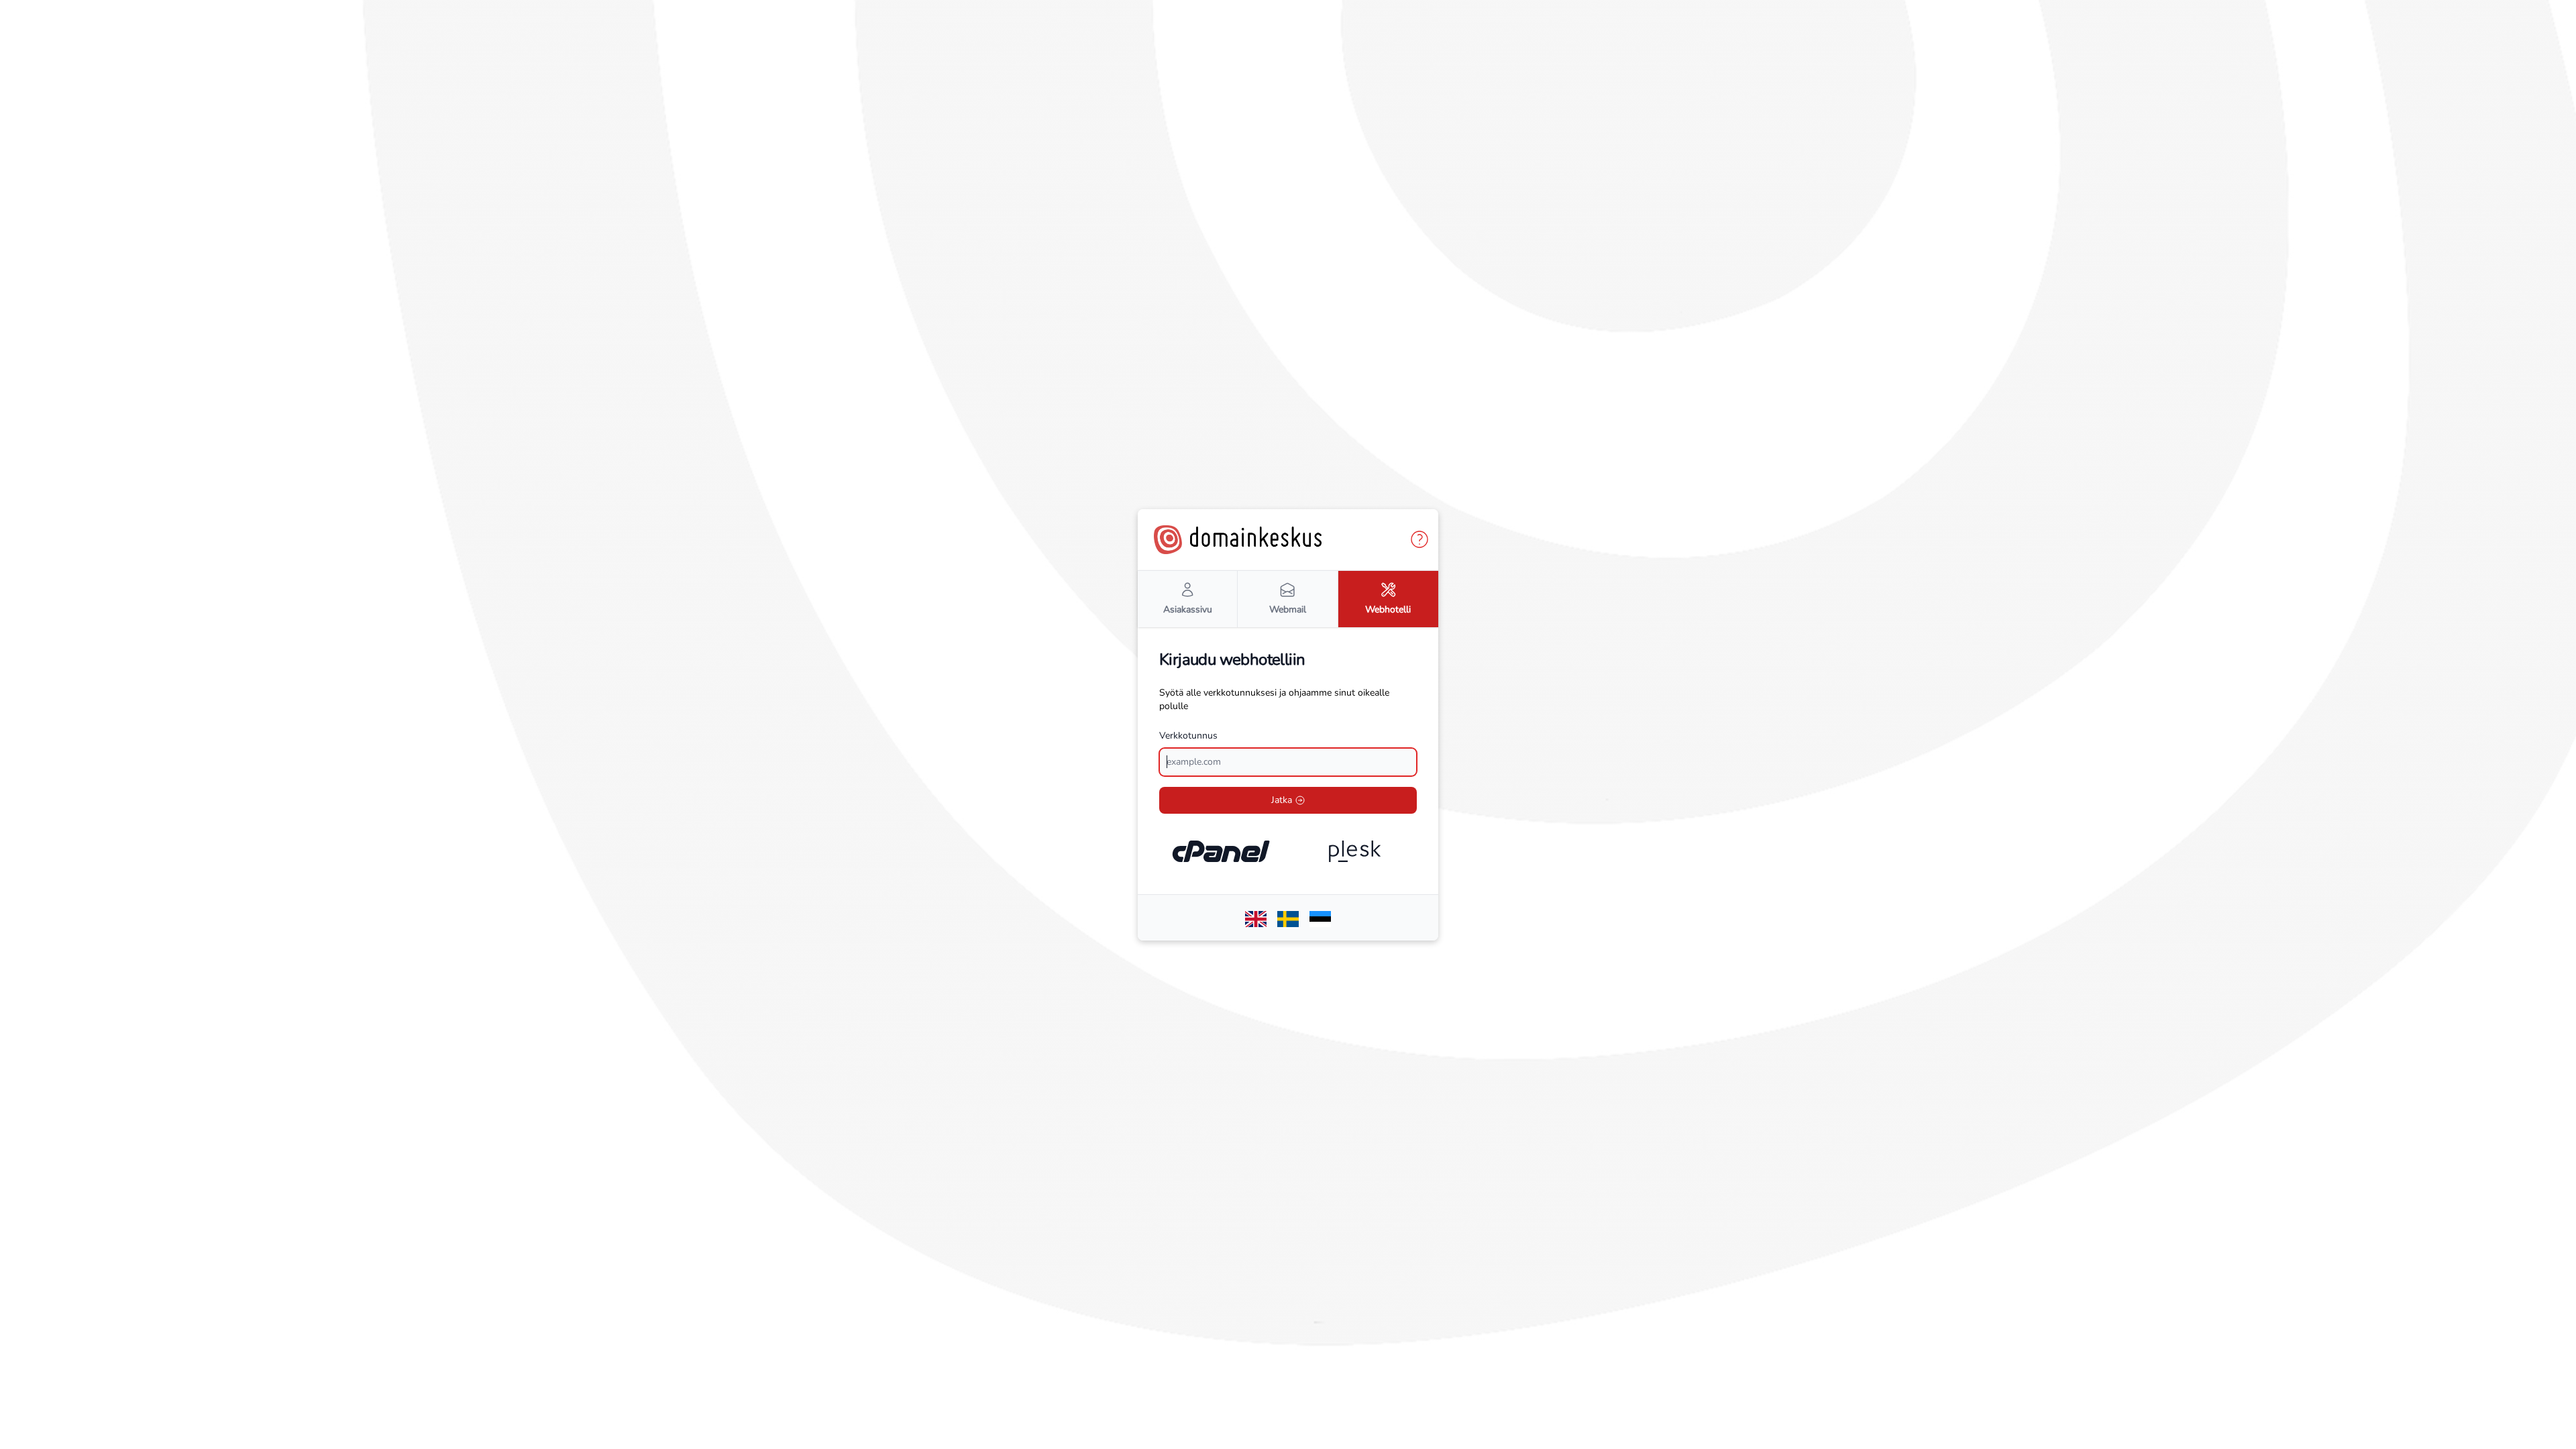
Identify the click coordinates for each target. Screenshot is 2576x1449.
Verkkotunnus (1188, 736)
